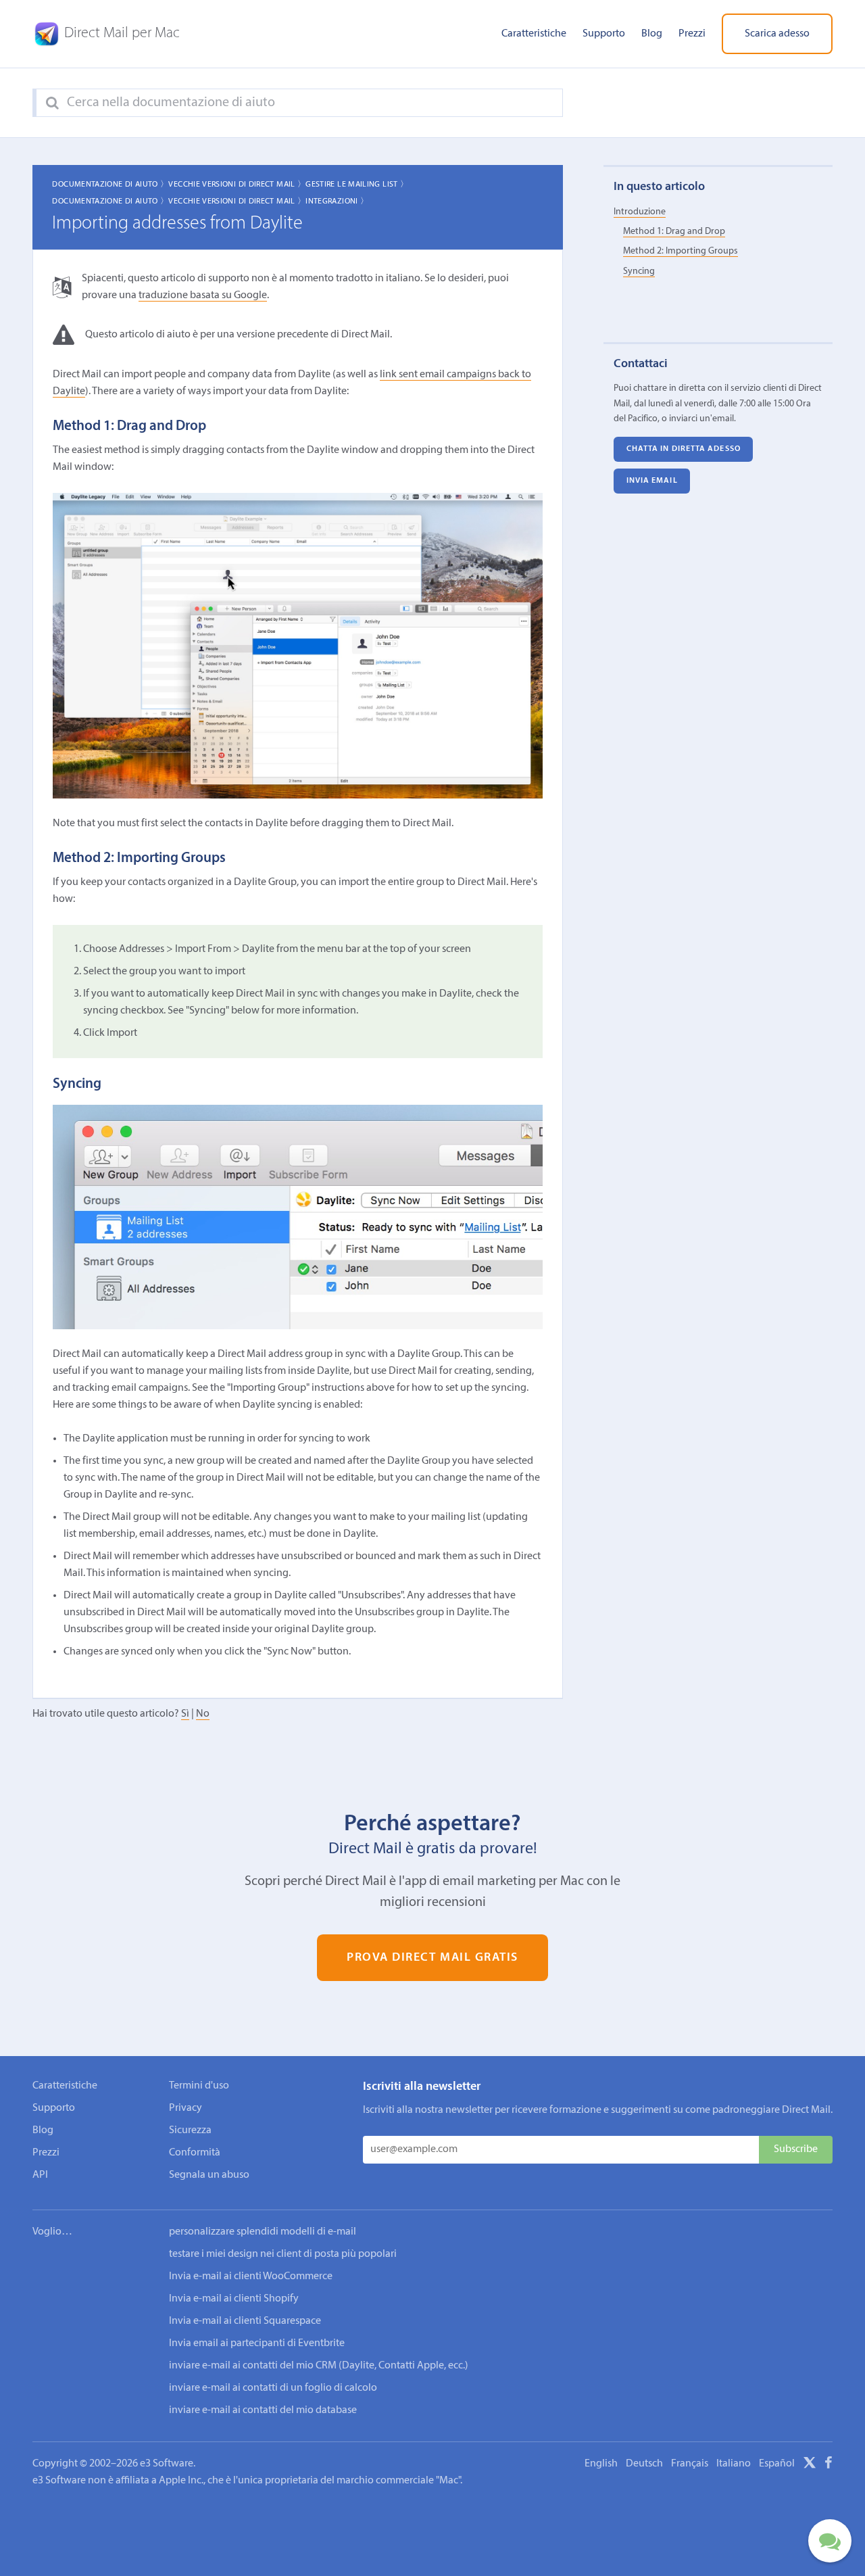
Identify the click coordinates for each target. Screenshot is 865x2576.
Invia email (652, 481)
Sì (185, 1714)
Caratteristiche (534, 34)
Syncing (639, 271)
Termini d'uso (199, 2086)
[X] (810, 2465)
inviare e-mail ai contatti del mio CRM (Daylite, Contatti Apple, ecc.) (319, 2366)
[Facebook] (829, 2465)
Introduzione (640, 211)
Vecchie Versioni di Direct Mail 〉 (237, 185)
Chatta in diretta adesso (684, 449)
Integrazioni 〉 (337, 201)
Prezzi (692, 34)
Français (690, 2464)
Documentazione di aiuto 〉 (110, 185)
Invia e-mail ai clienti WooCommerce (251, 2276)
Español (777, 2464)
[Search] (52, 103)
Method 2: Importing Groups (681, 251)
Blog (652, 34)
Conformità (195, 2153)
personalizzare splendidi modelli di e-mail (263, 2232)
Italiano (734, 2464)
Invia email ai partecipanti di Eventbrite (257, 2343)
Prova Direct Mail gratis (432, 1958)
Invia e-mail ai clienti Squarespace (245, 2321)
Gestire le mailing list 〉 (357, 185)
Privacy (186, 2108)
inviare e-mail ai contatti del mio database (263, 2410)
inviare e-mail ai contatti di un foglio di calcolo (273, 2388)
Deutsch (644, 2464)
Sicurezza (190, 2130)
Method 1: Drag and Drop (674, 232)
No (203, 1714)
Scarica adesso (777, 34)
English (601, 2464)
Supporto (604, 34)
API (40, 2175)
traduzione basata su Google (203, 295)
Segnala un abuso (209, 2175)
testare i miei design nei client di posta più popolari (283, 2254)
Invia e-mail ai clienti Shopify (234, 2299)
